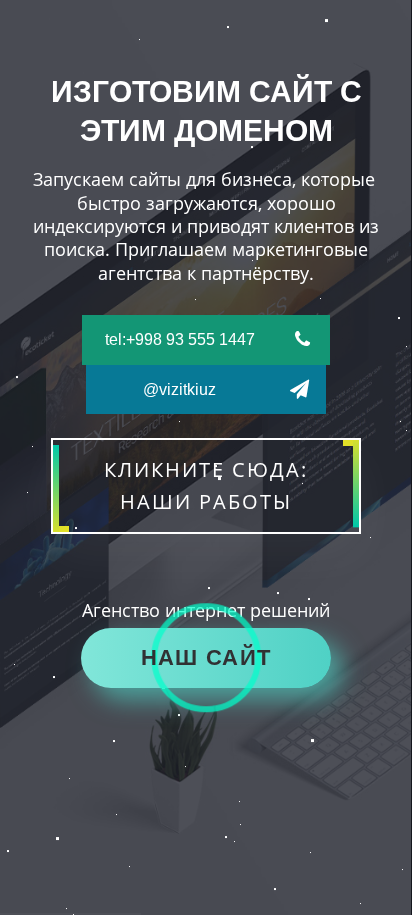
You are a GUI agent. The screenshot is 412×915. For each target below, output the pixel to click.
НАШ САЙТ (206, 657)
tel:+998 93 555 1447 (180, 339)
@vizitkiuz (179, 389)
